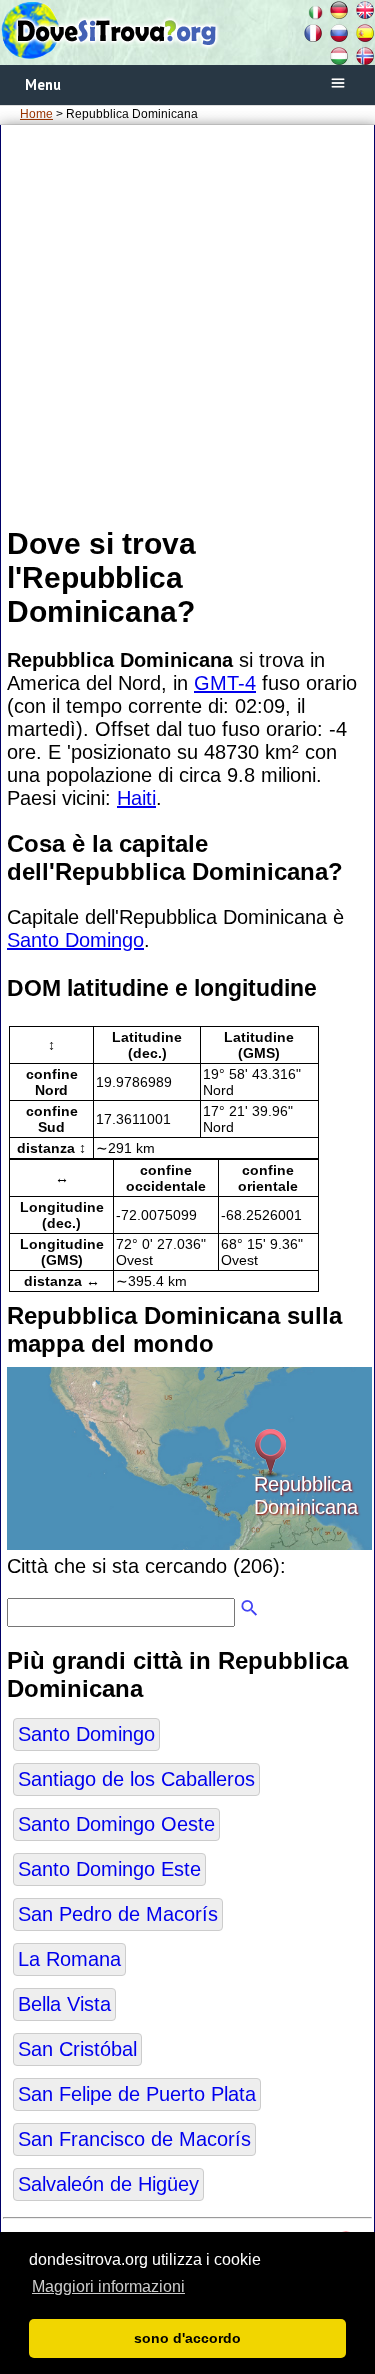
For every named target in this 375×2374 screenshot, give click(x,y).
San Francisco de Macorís (134, 2139)
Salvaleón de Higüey (108, 2184)
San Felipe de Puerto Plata (137, 2094)
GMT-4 (225, 683)
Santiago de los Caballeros (136, 1779)
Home (36, 114)
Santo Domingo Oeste (116, 1824)
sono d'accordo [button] (187, 2338)
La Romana (69, 1959)
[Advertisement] (187, 324)
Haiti (136, 798)
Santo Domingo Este (109, 1869)
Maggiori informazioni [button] (108, 2286)
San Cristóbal (77, 2049)
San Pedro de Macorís (118, 1914)
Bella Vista (64, 2004)
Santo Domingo (75, 940)
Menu (43, 84)
